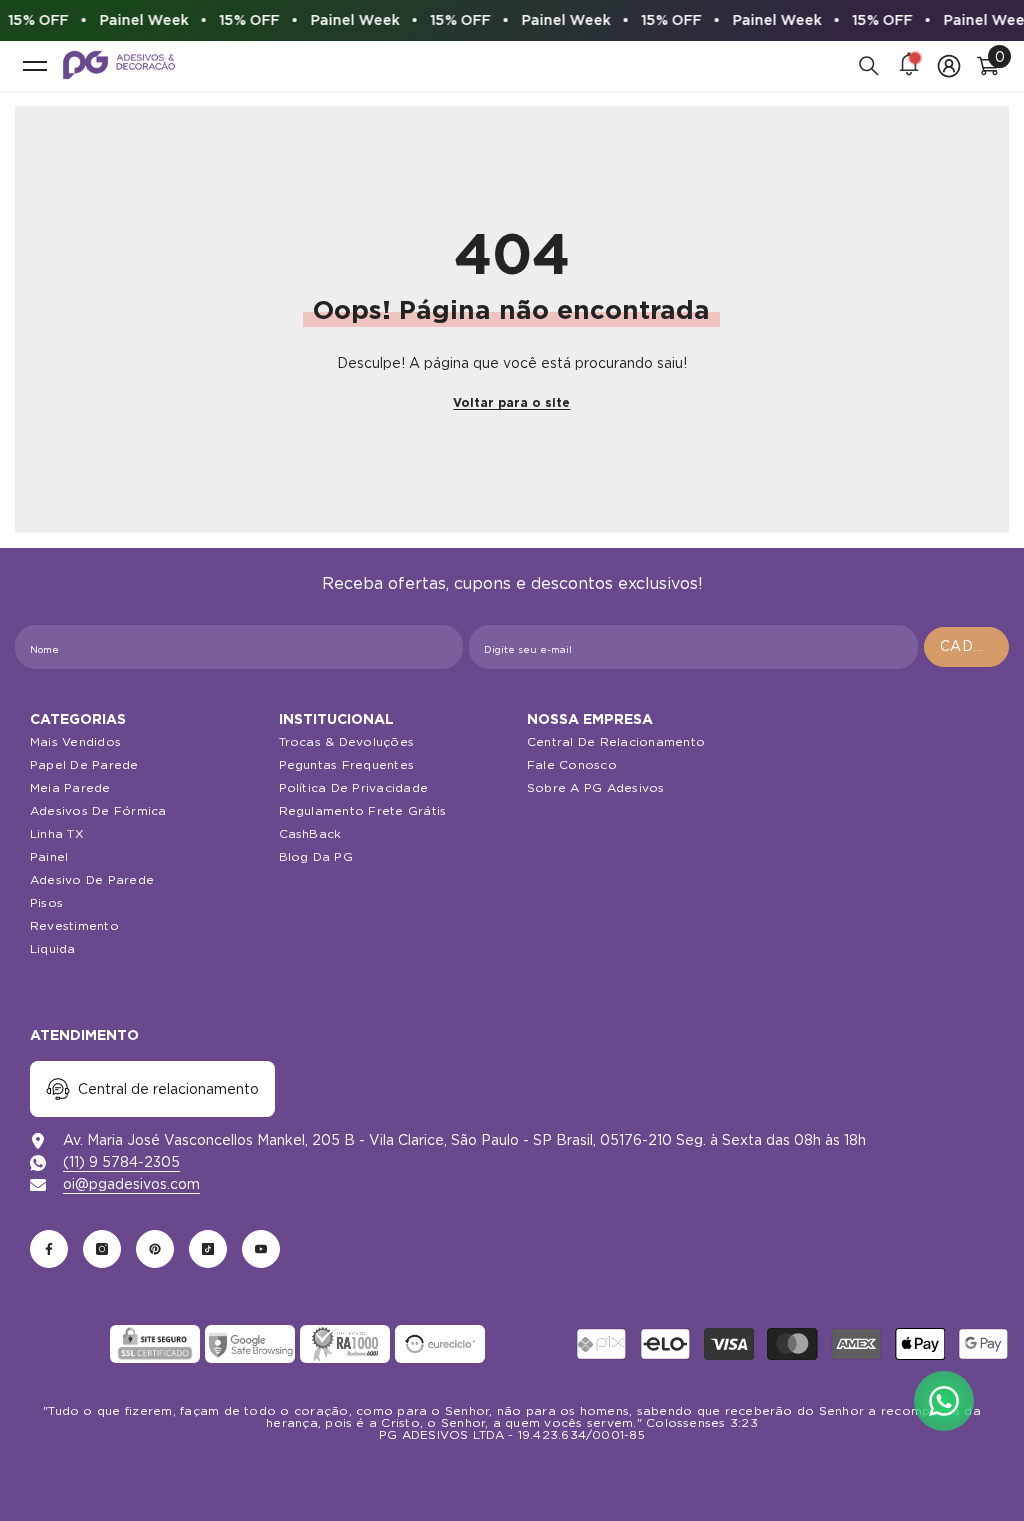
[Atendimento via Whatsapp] (944, 1401)
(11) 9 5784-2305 (121, 1162)
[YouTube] (261, 1249)
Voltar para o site (511, 402)
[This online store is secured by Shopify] (60, 1344)
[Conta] (949, 66)
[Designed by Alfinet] (512, 1471)
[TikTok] (208, 1249)
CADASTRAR (974, 646)
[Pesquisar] (869, 66)
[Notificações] (909, 66)
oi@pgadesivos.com (131, 1184)
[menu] (35, 66)
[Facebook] (49, 1249)
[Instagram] (102, 1249)
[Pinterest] (155, 1249)
